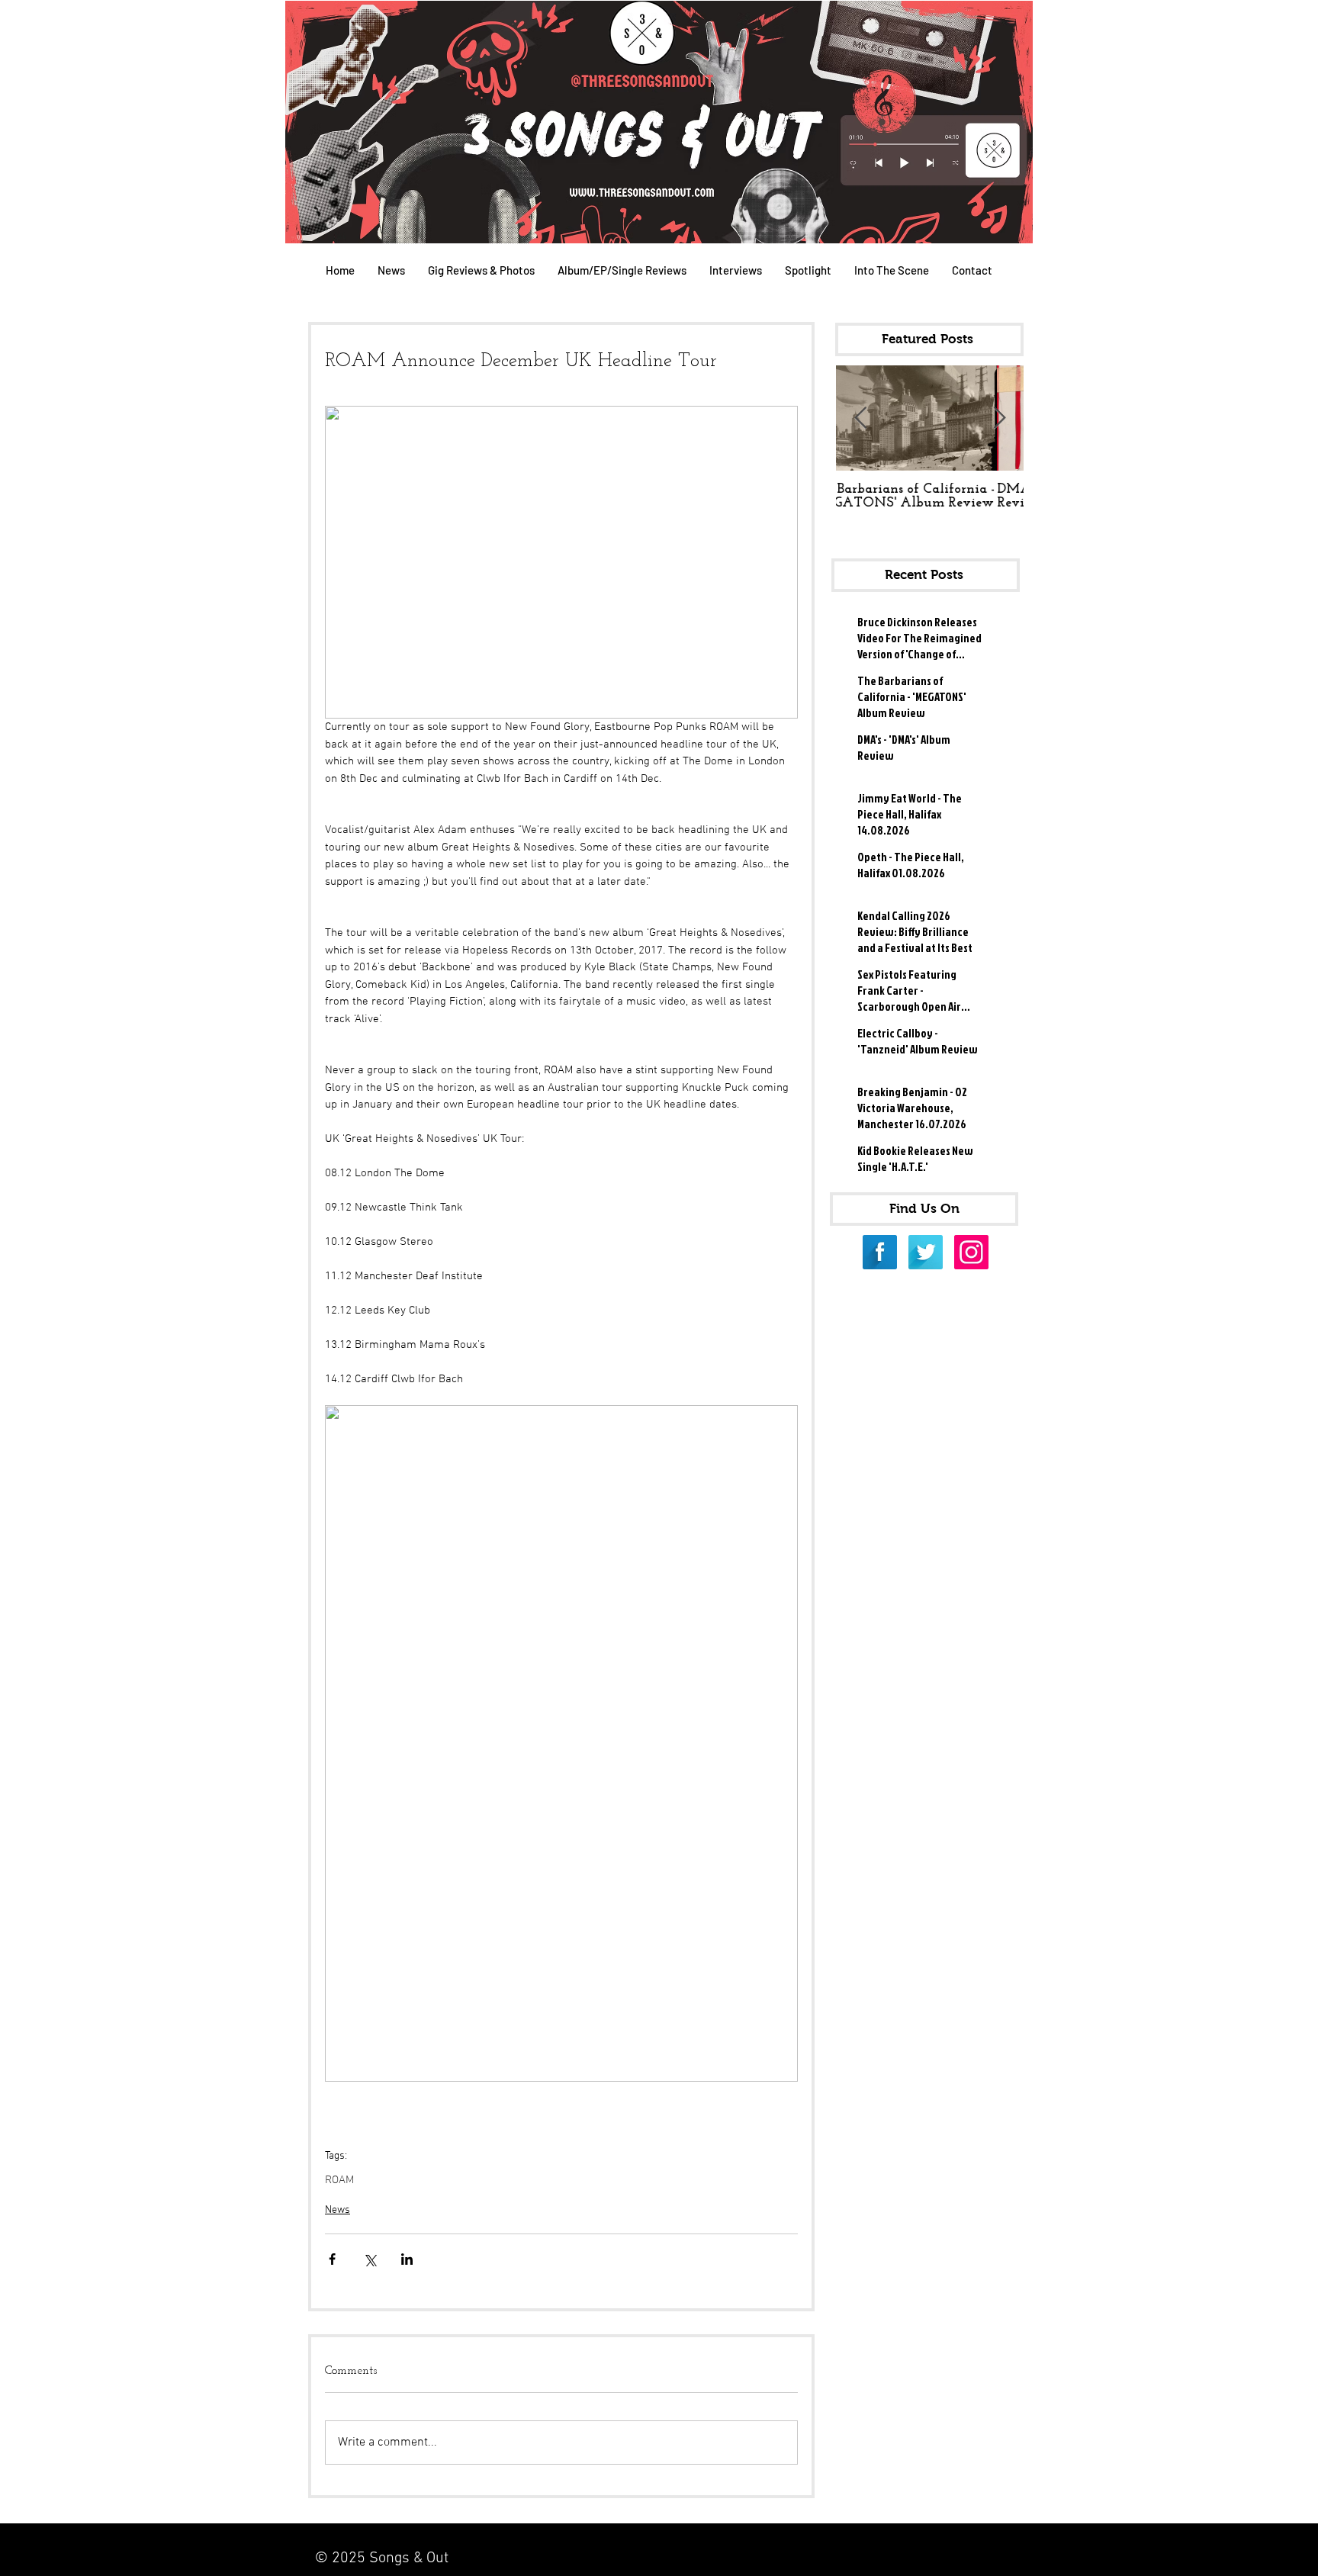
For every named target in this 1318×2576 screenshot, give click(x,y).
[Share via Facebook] (332, 2259)
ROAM (339, 2180)
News (338, 2210)
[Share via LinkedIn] (407, 2259)
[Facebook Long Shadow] (880, 1252)
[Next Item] (999, 418)
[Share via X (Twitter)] (370, 2259)
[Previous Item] (860, 418)
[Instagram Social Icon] (971, 1252)
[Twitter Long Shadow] (926, 1252)
